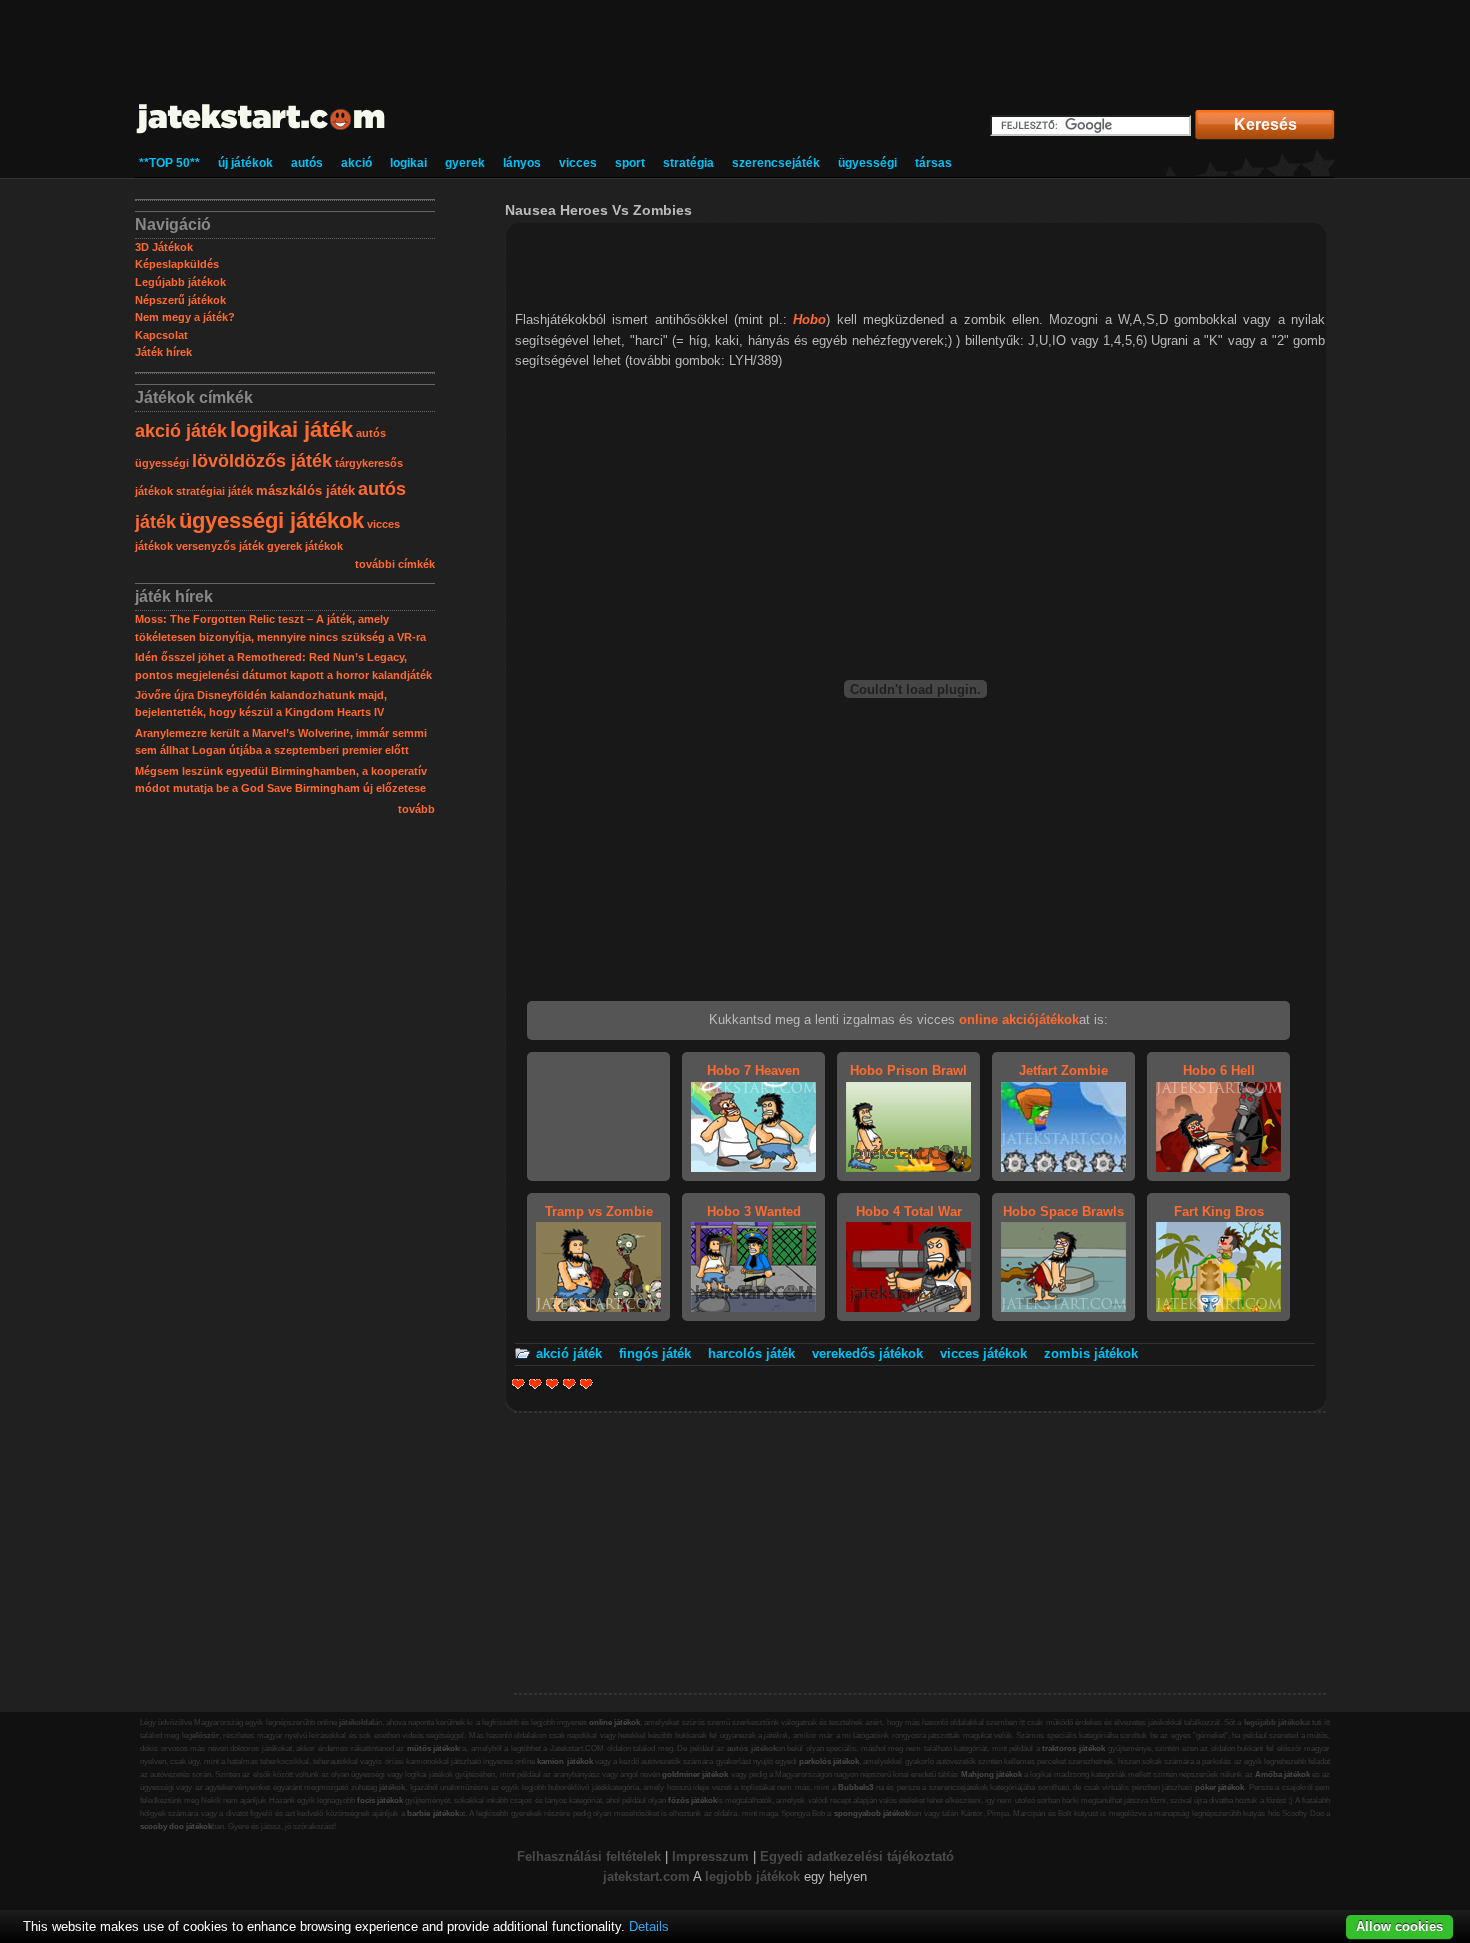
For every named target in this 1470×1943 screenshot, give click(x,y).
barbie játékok (432, 1813)
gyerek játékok (305, 546)
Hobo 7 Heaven (753, 1070)
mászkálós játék (305, 490)
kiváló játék (586, 1383)
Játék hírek (163, 352)
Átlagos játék (552, 1383)
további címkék (395, 564)
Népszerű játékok (180, 300)
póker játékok (1220, 1787)
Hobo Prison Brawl (908, 1070)
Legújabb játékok (180, 282)
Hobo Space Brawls (1063, 1211)
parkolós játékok (829, 1761)
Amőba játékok (1282, 1774)
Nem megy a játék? (185, 317)
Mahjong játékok (991, 1774)
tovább (416, 809)
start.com (661, 1876)
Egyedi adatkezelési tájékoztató (857, 1856)
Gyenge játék (518, 1383)
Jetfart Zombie (1063, 1070)
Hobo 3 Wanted (754, 1211)
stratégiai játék (214, 491)
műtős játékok (433, 1748)
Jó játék (569, 1383)
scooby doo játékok (176, 1826)
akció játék (181, 431)
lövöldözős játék (262, 461)
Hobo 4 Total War (909, 1211)
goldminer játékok (695, 1774)
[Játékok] (261, 134)
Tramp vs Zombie (599, 1211)
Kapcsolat (161, 335)
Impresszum (710, 1856)
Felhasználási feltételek (589, 1856)
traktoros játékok (1073, 1748)
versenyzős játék (220, 546)
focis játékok (380, 1800)
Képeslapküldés (177, 264)
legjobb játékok (752, 1876)
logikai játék (291, 429)
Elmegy (535, 1383)
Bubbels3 (855, 1787)
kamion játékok (564, 1761)
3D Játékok (164, 247)
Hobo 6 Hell (1219, 1070)
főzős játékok (692, 1800)
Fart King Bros (1219, 1211)
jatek (617, 1876)
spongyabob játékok (871, 1813)
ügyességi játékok (271, 520)
